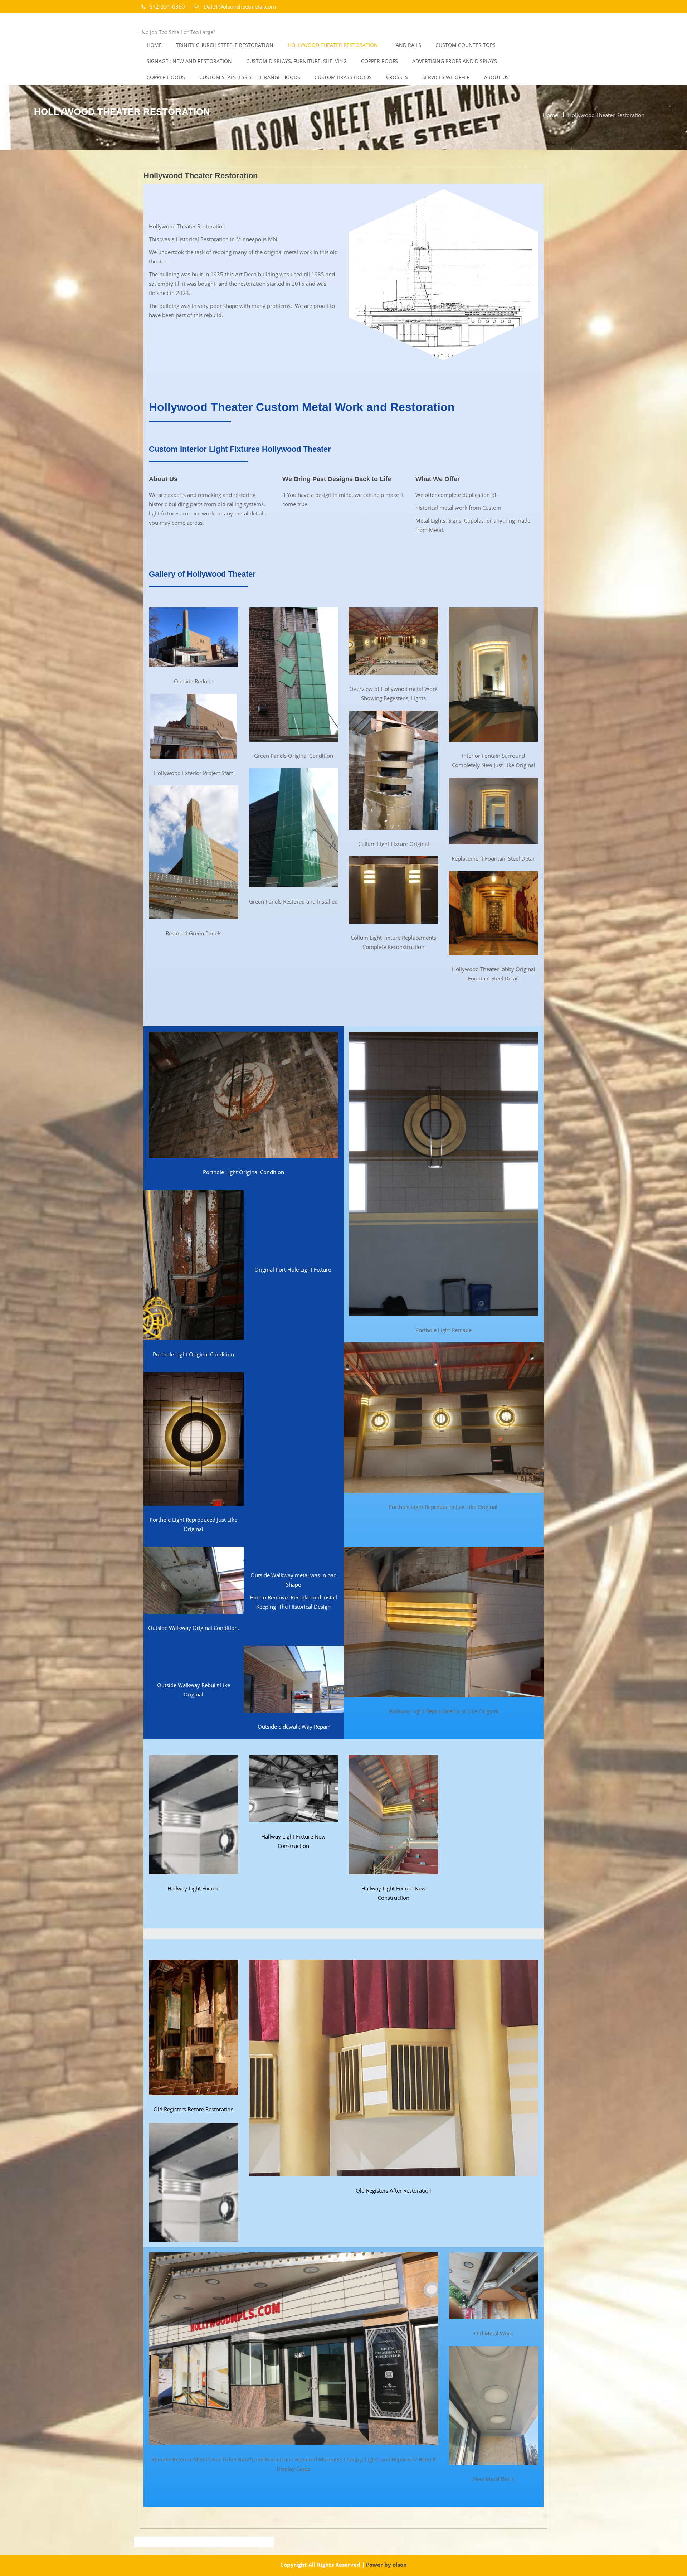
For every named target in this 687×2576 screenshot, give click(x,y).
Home (154, 45)
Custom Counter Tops (466, 45)
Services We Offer (446, 77)
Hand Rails (407, 45)
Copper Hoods (166, 77)
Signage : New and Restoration (189, 61)
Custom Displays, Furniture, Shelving (296, 61)
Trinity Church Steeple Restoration (225, 45)
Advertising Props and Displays (455, 61)
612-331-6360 (168, 6)
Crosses (397, 77)
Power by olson (386, 2565)
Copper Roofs (379, 61)
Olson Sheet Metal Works (202, 22)
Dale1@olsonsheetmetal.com (239, 6)
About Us (496, 77)
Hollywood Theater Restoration (333, 45)
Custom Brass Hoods (343, 77)
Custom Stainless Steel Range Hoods (250, 77)
